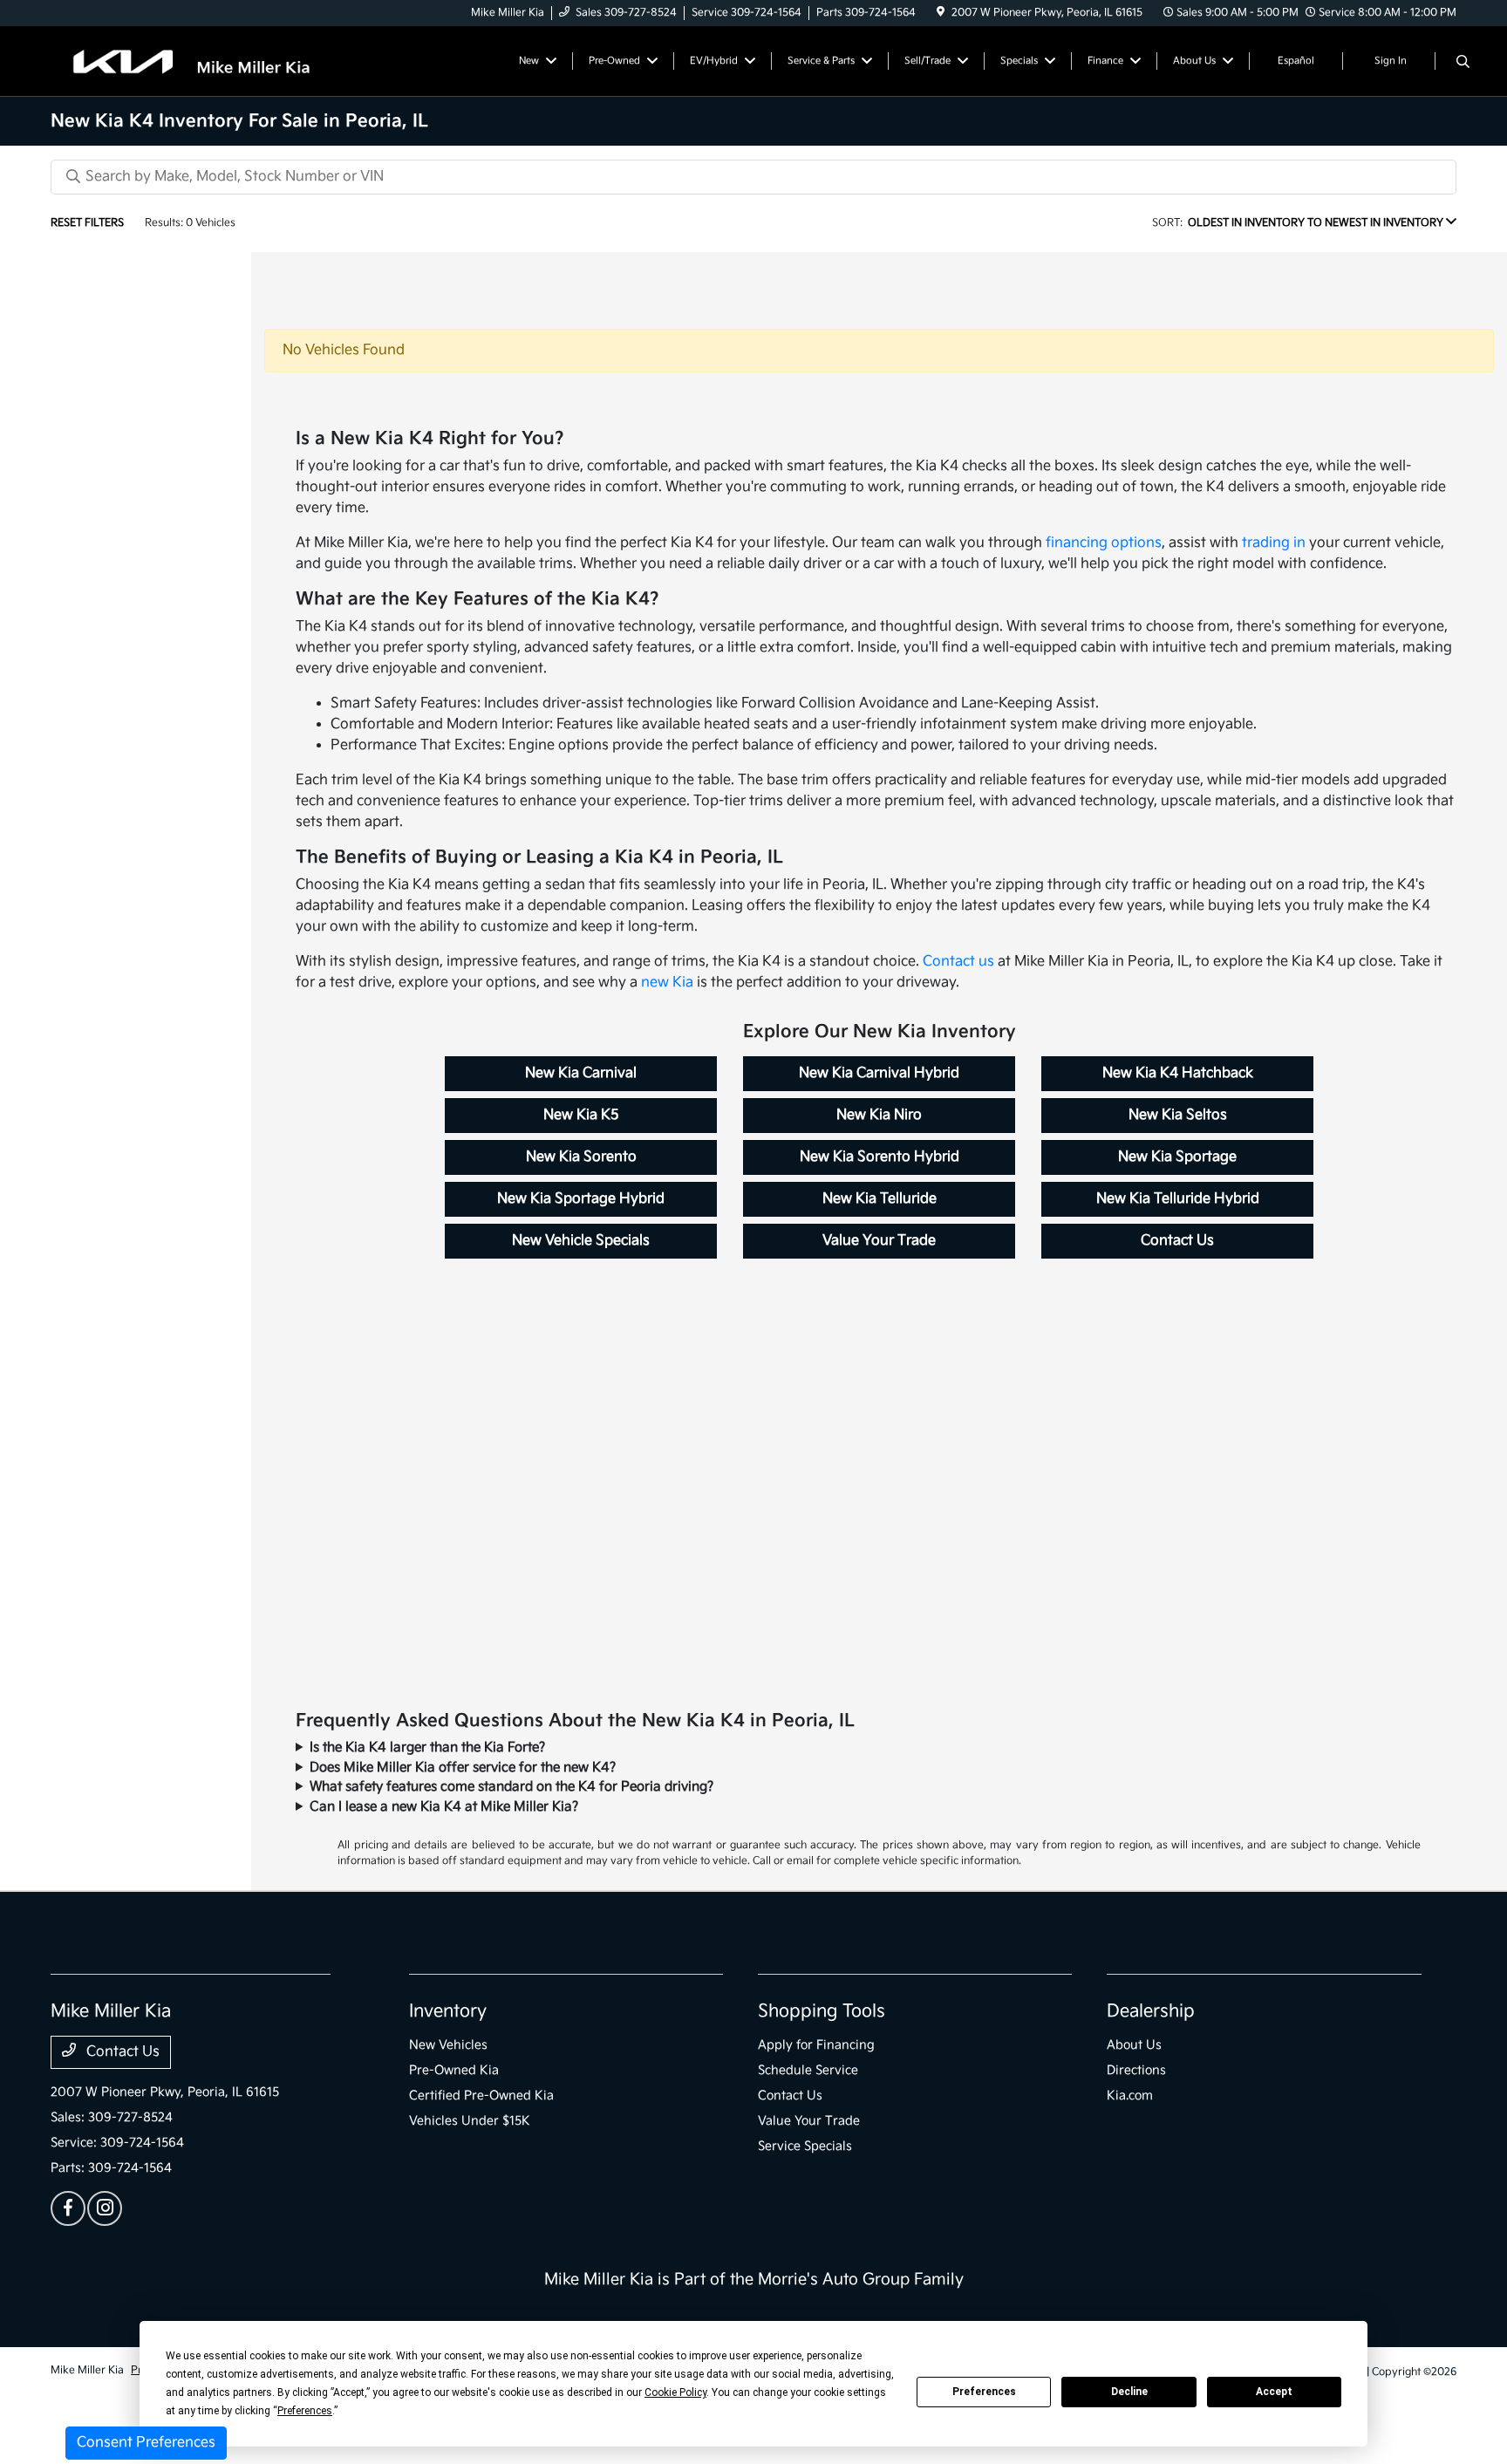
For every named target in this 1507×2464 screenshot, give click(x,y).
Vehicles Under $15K (470, 2121)
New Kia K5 (581, 1115)
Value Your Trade (879, 1241)
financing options (1104, 543)
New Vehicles (448, 2045)
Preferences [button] (305, 2411)
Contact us (958, 962)
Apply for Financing (816, 2045)
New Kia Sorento (581, 1157)
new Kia (667, 983)
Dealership (1151, 2011)
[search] (1463, 64)
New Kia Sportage (1177, 1157)
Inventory (448, 2011)
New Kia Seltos (1178, 1115)
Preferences (984, 2392)
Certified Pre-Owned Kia (481, 2095)
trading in (1274, 543)
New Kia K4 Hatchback (1178, 1073)
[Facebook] (68, 2208)
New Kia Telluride (880, 1199)
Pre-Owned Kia (454, 2070)
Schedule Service (808, 2070)
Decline (1129, 2392)
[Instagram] (105, 2208)
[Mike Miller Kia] (201, 61)
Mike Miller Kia (87, 2370)
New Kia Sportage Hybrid (581, 1199)
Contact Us (1177, 1241)
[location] (941, 13)
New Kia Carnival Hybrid (879, 1073)
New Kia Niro (879, 1115)
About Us (1134, 2045)
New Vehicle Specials (581, 1241)
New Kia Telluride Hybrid (1178, 1199)
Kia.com (1130, 2095)
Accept (1274, 2392)
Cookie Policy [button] (675, 2392)
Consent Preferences (146, 2443)
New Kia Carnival (581, 1073)
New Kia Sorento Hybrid (880, 1157)
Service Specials (805, 2146)
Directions (1136, 2070)
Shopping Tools (822, 2011)
